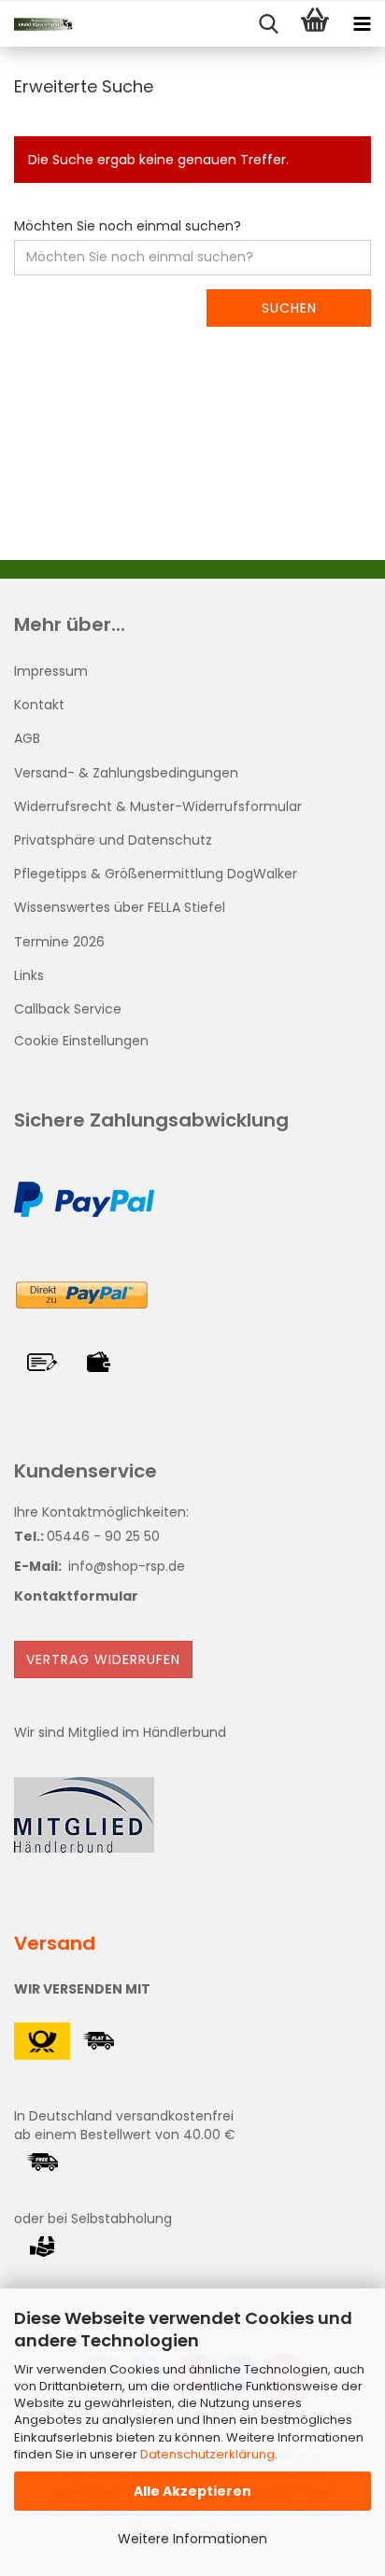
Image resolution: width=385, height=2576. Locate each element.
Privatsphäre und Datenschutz (113, 840)
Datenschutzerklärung (207, 2454)
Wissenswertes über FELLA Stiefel (120, 907)
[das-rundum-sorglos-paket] (37, 24)
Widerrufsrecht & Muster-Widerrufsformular (158, 806)
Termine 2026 (59, 942)
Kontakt (39, 705)
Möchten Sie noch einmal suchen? (128, 226)
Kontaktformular (76, 1596)
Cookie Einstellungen (81, 1041)
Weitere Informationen (192, 2539)
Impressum (51, 671)
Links (29, 975)
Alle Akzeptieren (192, 2491)
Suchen (289, 308)
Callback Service (68, 1009)
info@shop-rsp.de (127, 1566)
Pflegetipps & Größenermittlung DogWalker (156, 874)
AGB (27, 738)
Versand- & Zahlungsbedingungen (126, 773)
